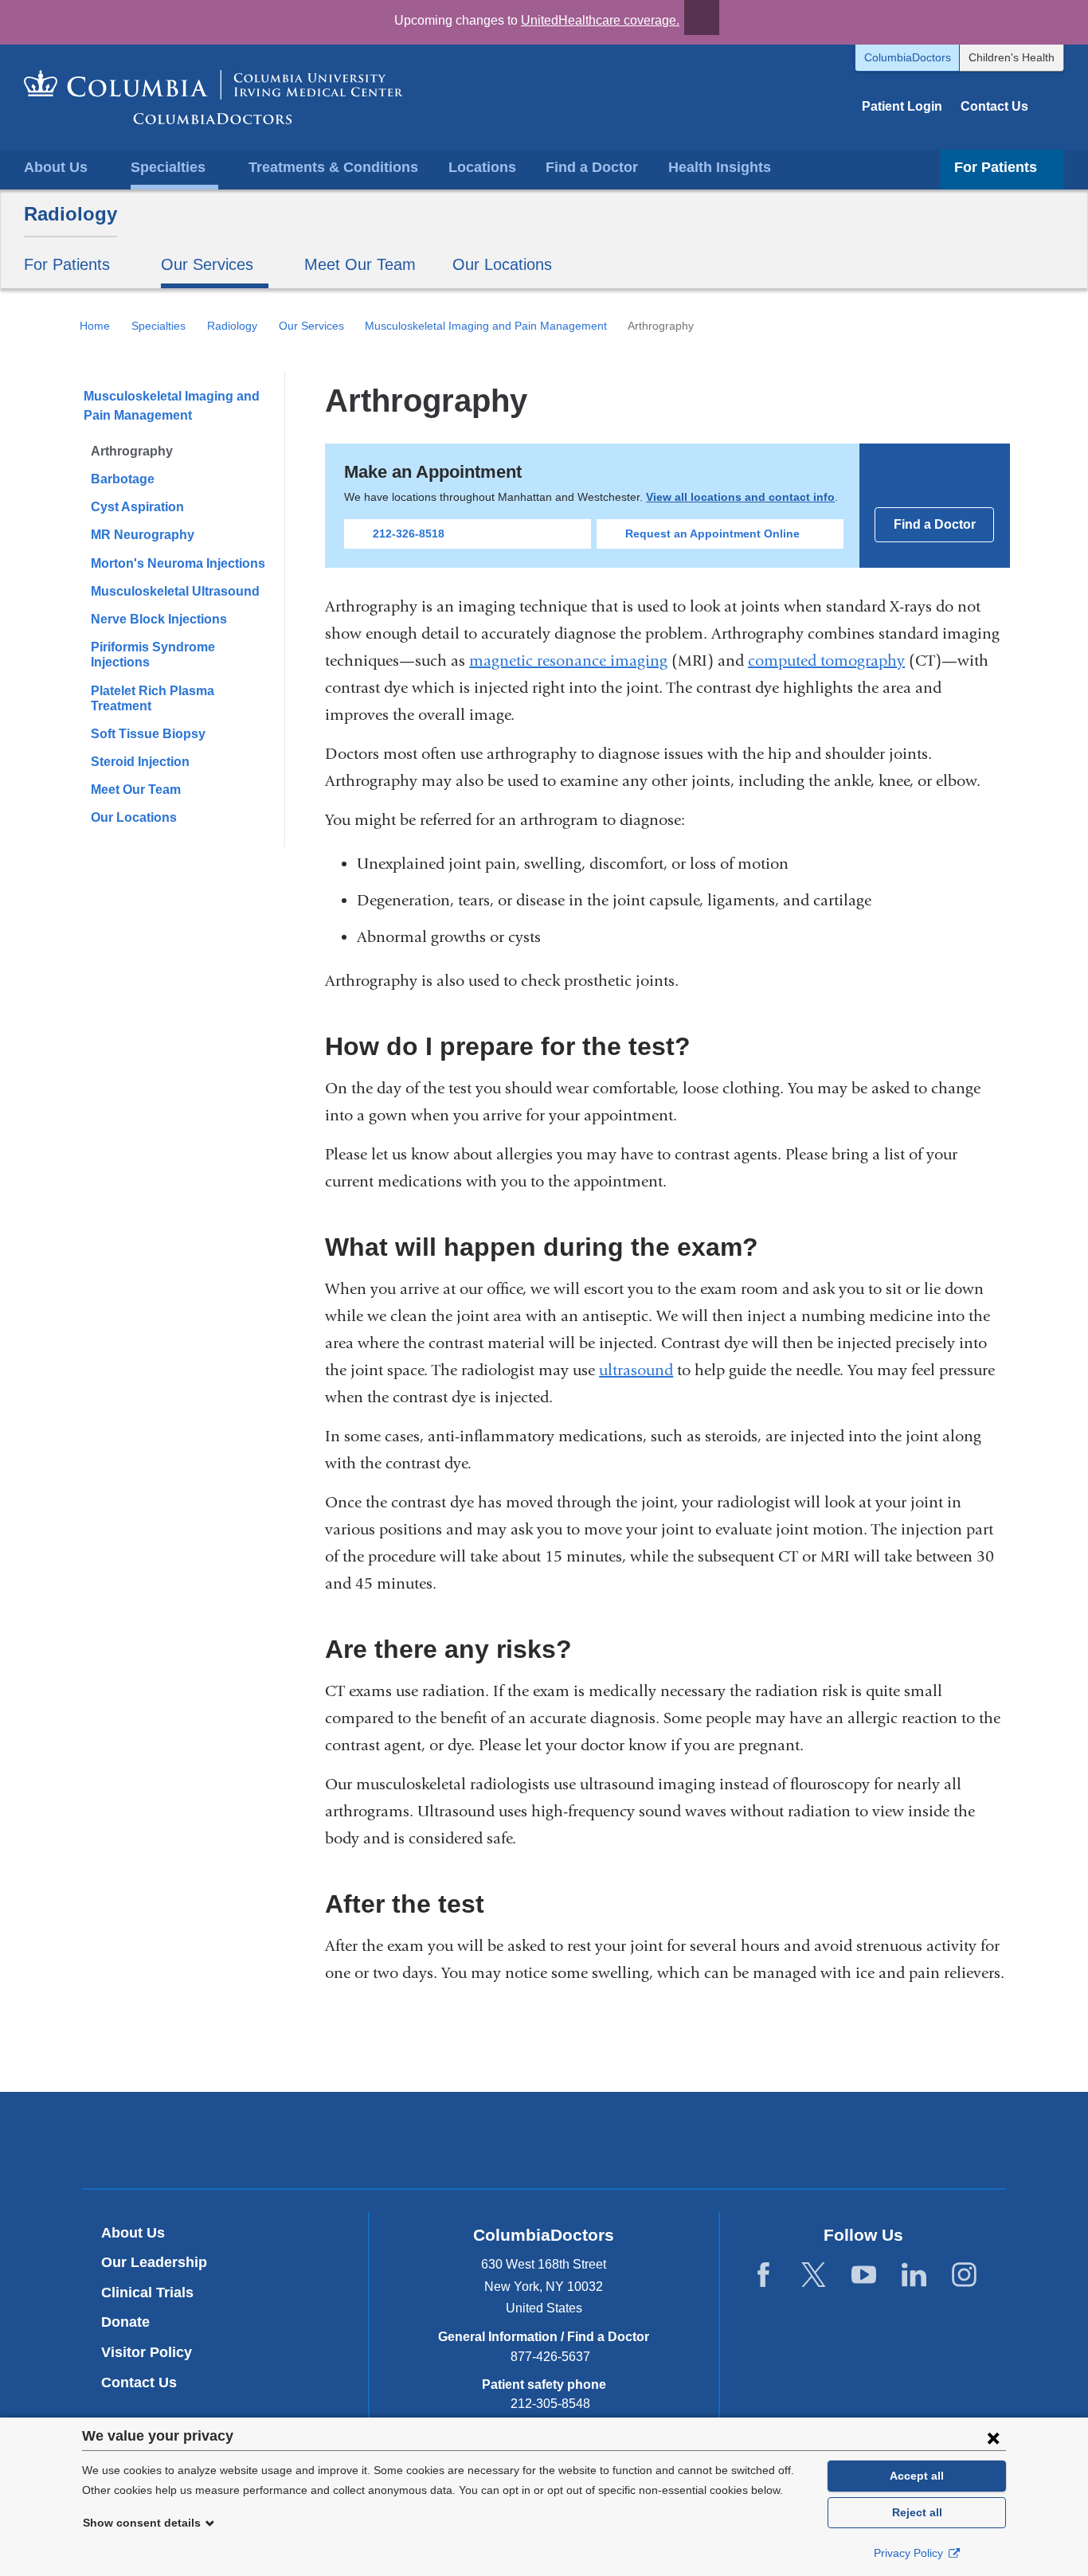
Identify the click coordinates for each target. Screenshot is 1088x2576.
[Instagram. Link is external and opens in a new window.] (964, 2275)
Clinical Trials (147, 2293)
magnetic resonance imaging (568, 661)
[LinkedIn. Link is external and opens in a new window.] (914, 2275)
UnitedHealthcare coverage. (600, 20)
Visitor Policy (147, 2352)
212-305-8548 (550, 2404)
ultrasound (636, 1370)
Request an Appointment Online (712, 534)
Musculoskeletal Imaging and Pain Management (486, 326)
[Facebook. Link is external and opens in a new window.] (763, 2275)
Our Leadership (154, 2262)
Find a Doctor (592, 167)
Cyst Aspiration (137, 507)
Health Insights (720, 167)
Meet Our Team (360, 264)
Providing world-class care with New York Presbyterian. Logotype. (651, 2142)
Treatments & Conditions (333, 167)
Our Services (311, 326)
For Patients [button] (996, 167)
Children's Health (1012, 57)
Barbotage (123, 479)
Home (95, 326)
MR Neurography (143, 535)
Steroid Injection (140, 762)
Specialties (159, 326)
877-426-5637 (550, 2357)
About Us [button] (56, 167)
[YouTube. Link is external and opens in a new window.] (864, 2275)
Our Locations (502, 264)
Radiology (70, 214)
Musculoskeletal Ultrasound (175, 591)
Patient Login (902, 106)
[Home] (213, 97)
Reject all (917, 2512)
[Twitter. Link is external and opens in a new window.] (814, 2275)
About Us (133, 2233)
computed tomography (826, 661)
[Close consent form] (993, 2437)
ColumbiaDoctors (908, 57)
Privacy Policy (910, 2553)
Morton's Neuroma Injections (178, 563)
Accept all (917, 2476)
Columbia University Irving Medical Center (470, 2140)
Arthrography (132, 451)
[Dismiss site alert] (702, 18)
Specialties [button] (168, 167)
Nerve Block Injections (159, 619)
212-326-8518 (409, 534)
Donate (125, 2322)
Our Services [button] (207, 264)
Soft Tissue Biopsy (148, 734)
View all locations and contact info (740, 497)
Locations (482, 167)
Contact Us (994, 106)
